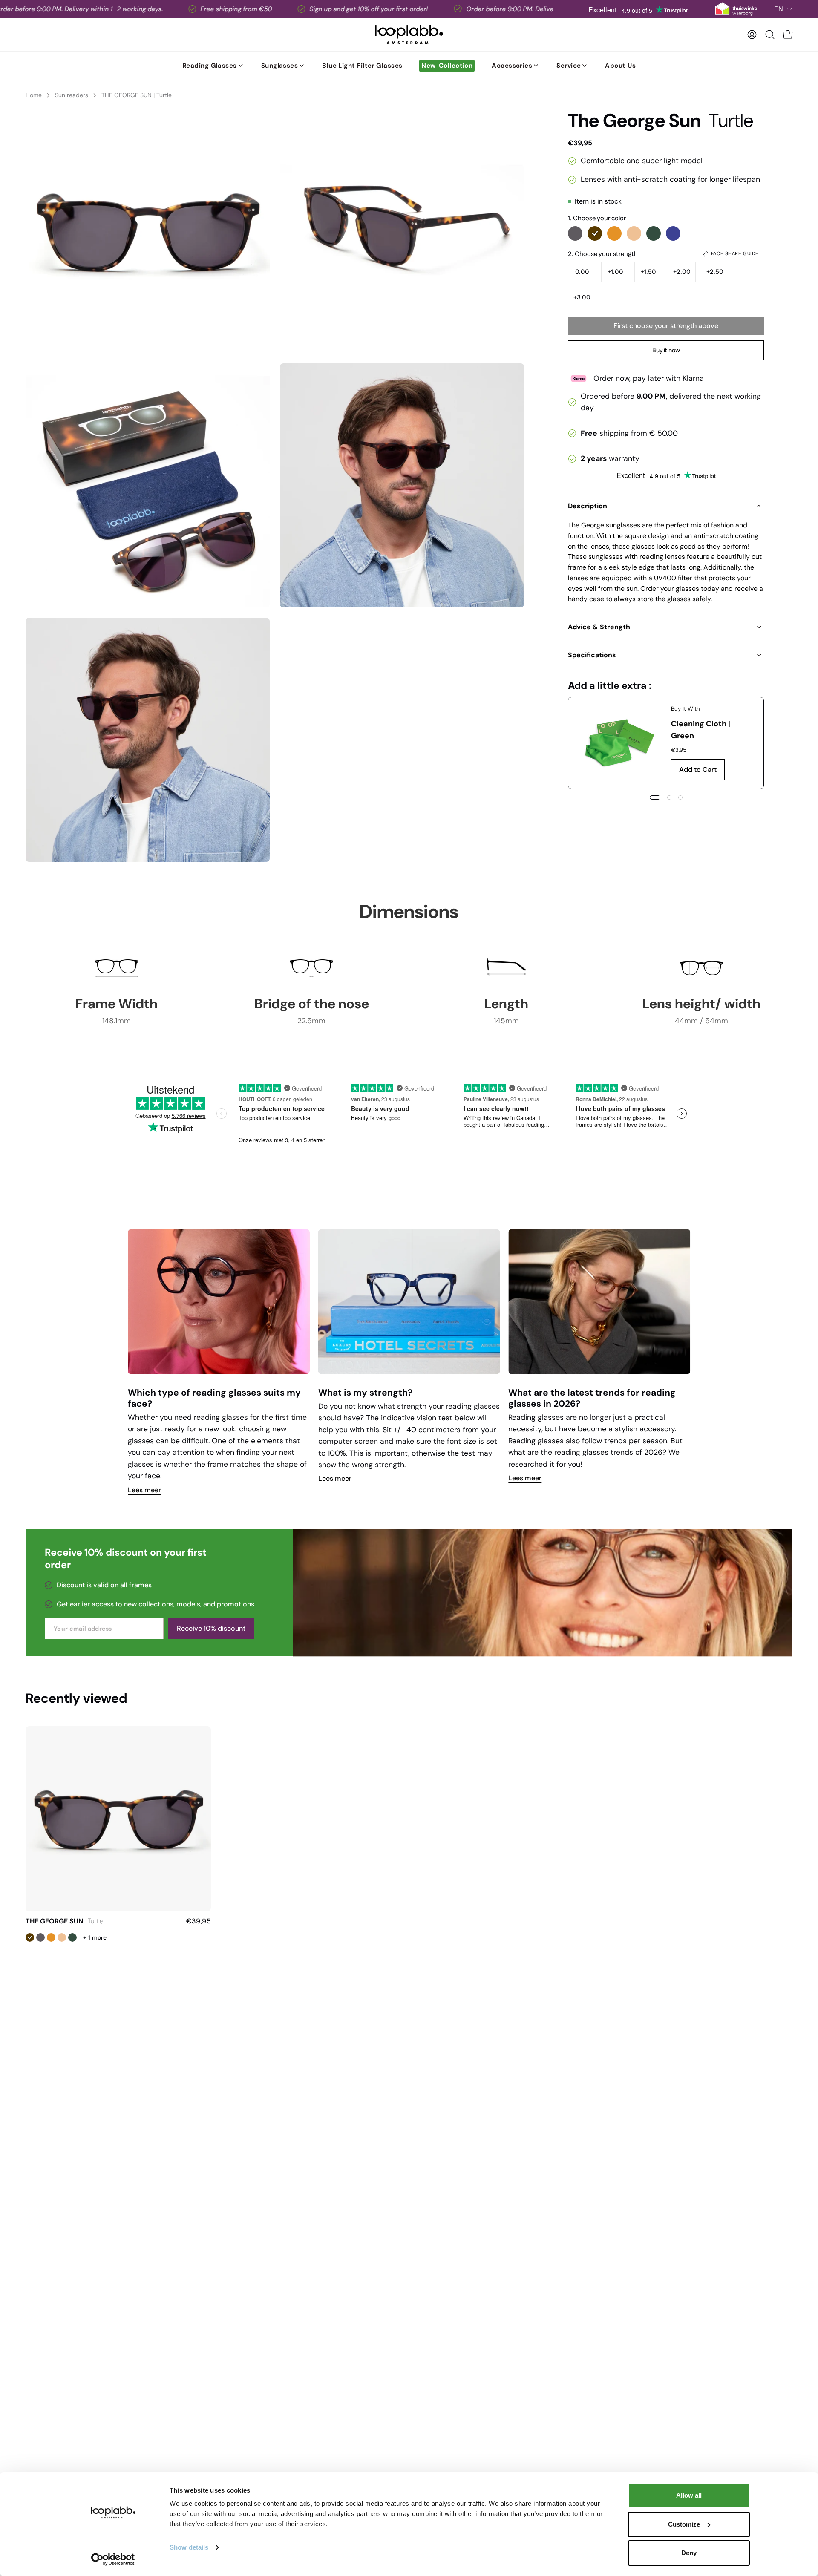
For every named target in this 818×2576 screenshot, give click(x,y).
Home (34, 95)
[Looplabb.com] (409, 35)
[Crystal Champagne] (634, 233)
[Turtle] (595, 233)
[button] (770, 35)
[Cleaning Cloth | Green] (620, 743)
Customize (684, 2524)
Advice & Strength (599, 627)
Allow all (689, 2495)
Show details (189, 2547)
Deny (689, 2553)
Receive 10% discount (211, 1628)
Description (588, 506)
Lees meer (144, 1490)
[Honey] (614, 233)
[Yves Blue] (673, 233)
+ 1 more (95, 1937)
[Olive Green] (654, 233)
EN (779, 9)
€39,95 (199, 1921)
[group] (409, 1362)
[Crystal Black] (575, 233)
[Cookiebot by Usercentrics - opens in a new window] (113, 2559)
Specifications (592, 655)
